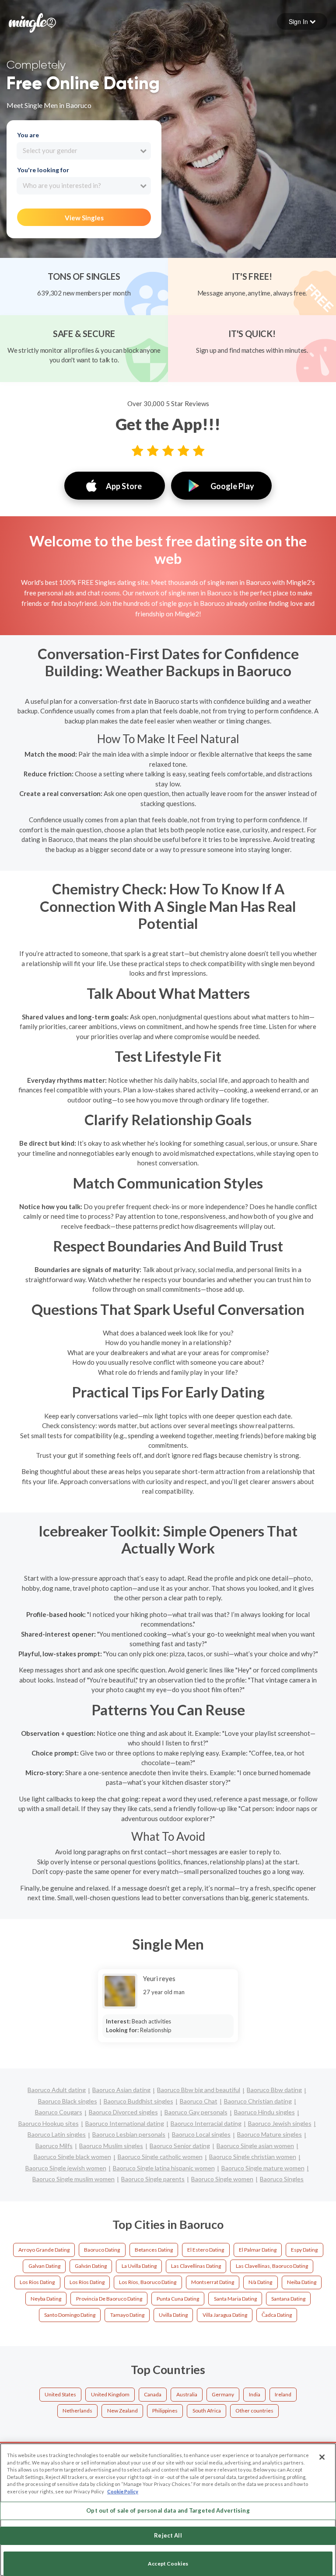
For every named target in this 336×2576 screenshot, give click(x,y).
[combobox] (84, 151)
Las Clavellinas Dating (196, 2266)
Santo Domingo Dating (70, 2315)
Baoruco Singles (282, 2179)
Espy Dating (304, 2250)
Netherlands (77, 2411)
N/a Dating (260, 2282)
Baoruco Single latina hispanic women (164, 2168)
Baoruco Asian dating (121, 2090)
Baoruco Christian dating (258, 2101)
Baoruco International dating (125, 2123)
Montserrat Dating (213, 2282)
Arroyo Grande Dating (44, 2250)
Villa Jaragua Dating (225, 2315)
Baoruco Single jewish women (66, 2168)
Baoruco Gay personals (196, 2112)
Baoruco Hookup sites (49, 2123)
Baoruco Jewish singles (280, 2123)
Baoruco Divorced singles (123, 2112)
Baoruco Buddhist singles (138, 2101)
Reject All (168, 2535)
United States (60, 2394)
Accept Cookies (168, 2564)
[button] (302, 21)
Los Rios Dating (37, 2282)
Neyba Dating (46, 2299)
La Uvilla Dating (139, 2266)
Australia (187, 2394)
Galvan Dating (44, 2266)
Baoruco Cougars (59, 2112)
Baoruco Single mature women (263, 2168)
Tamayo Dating (127, 2315)
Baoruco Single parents (153, 2179)
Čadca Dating (277, 2315)
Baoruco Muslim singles (111, 2146)
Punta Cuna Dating (178, 2299)
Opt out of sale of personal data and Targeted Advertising (168, 2510)
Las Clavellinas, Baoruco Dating (272, 2266)
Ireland (283, 2394)
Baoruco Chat (199, 2101)
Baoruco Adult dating (57, 2090)
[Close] (322, 2457)
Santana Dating (288, 2299)
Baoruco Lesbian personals (129, 2134)
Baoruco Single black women (72, 2157)
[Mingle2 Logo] (32, 22)
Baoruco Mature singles (269, 2134)
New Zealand (122, 2411)
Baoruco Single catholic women (160, 2157)
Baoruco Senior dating (180, 2146)
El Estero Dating (206, 2250)
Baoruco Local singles (201, 2134)
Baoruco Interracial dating (206, 2123)
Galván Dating (91, 2266)
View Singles (84, 218)
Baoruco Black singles (68, 2101)
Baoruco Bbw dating (274, 2090)
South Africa (207, 2411)
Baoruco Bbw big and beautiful (199, 2090)
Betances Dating (154, 2250)
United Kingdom (110, 2394)
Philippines (165, 2411)
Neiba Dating (302, 2282)
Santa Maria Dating (235, 2299)
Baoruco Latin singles (57, 2134)
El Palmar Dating (258, 2250)
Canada (153, 2394)
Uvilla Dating (173, 2315)
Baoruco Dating (102, 2250)
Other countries (254, 2411)
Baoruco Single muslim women (73, 2179)
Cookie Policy (123, 2491)
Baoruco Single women (222, 2179)
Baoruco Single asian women (255, 2146)
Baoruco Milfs (54, 2146)
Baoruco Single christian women (253, 2157)
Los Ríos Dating (87, 2282)
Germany (223, 2394)
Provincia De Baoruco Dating (109, 2299)
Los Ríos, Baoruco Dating (148, 2282)
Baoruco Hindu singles (264, 2112)
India (255, 2394)
